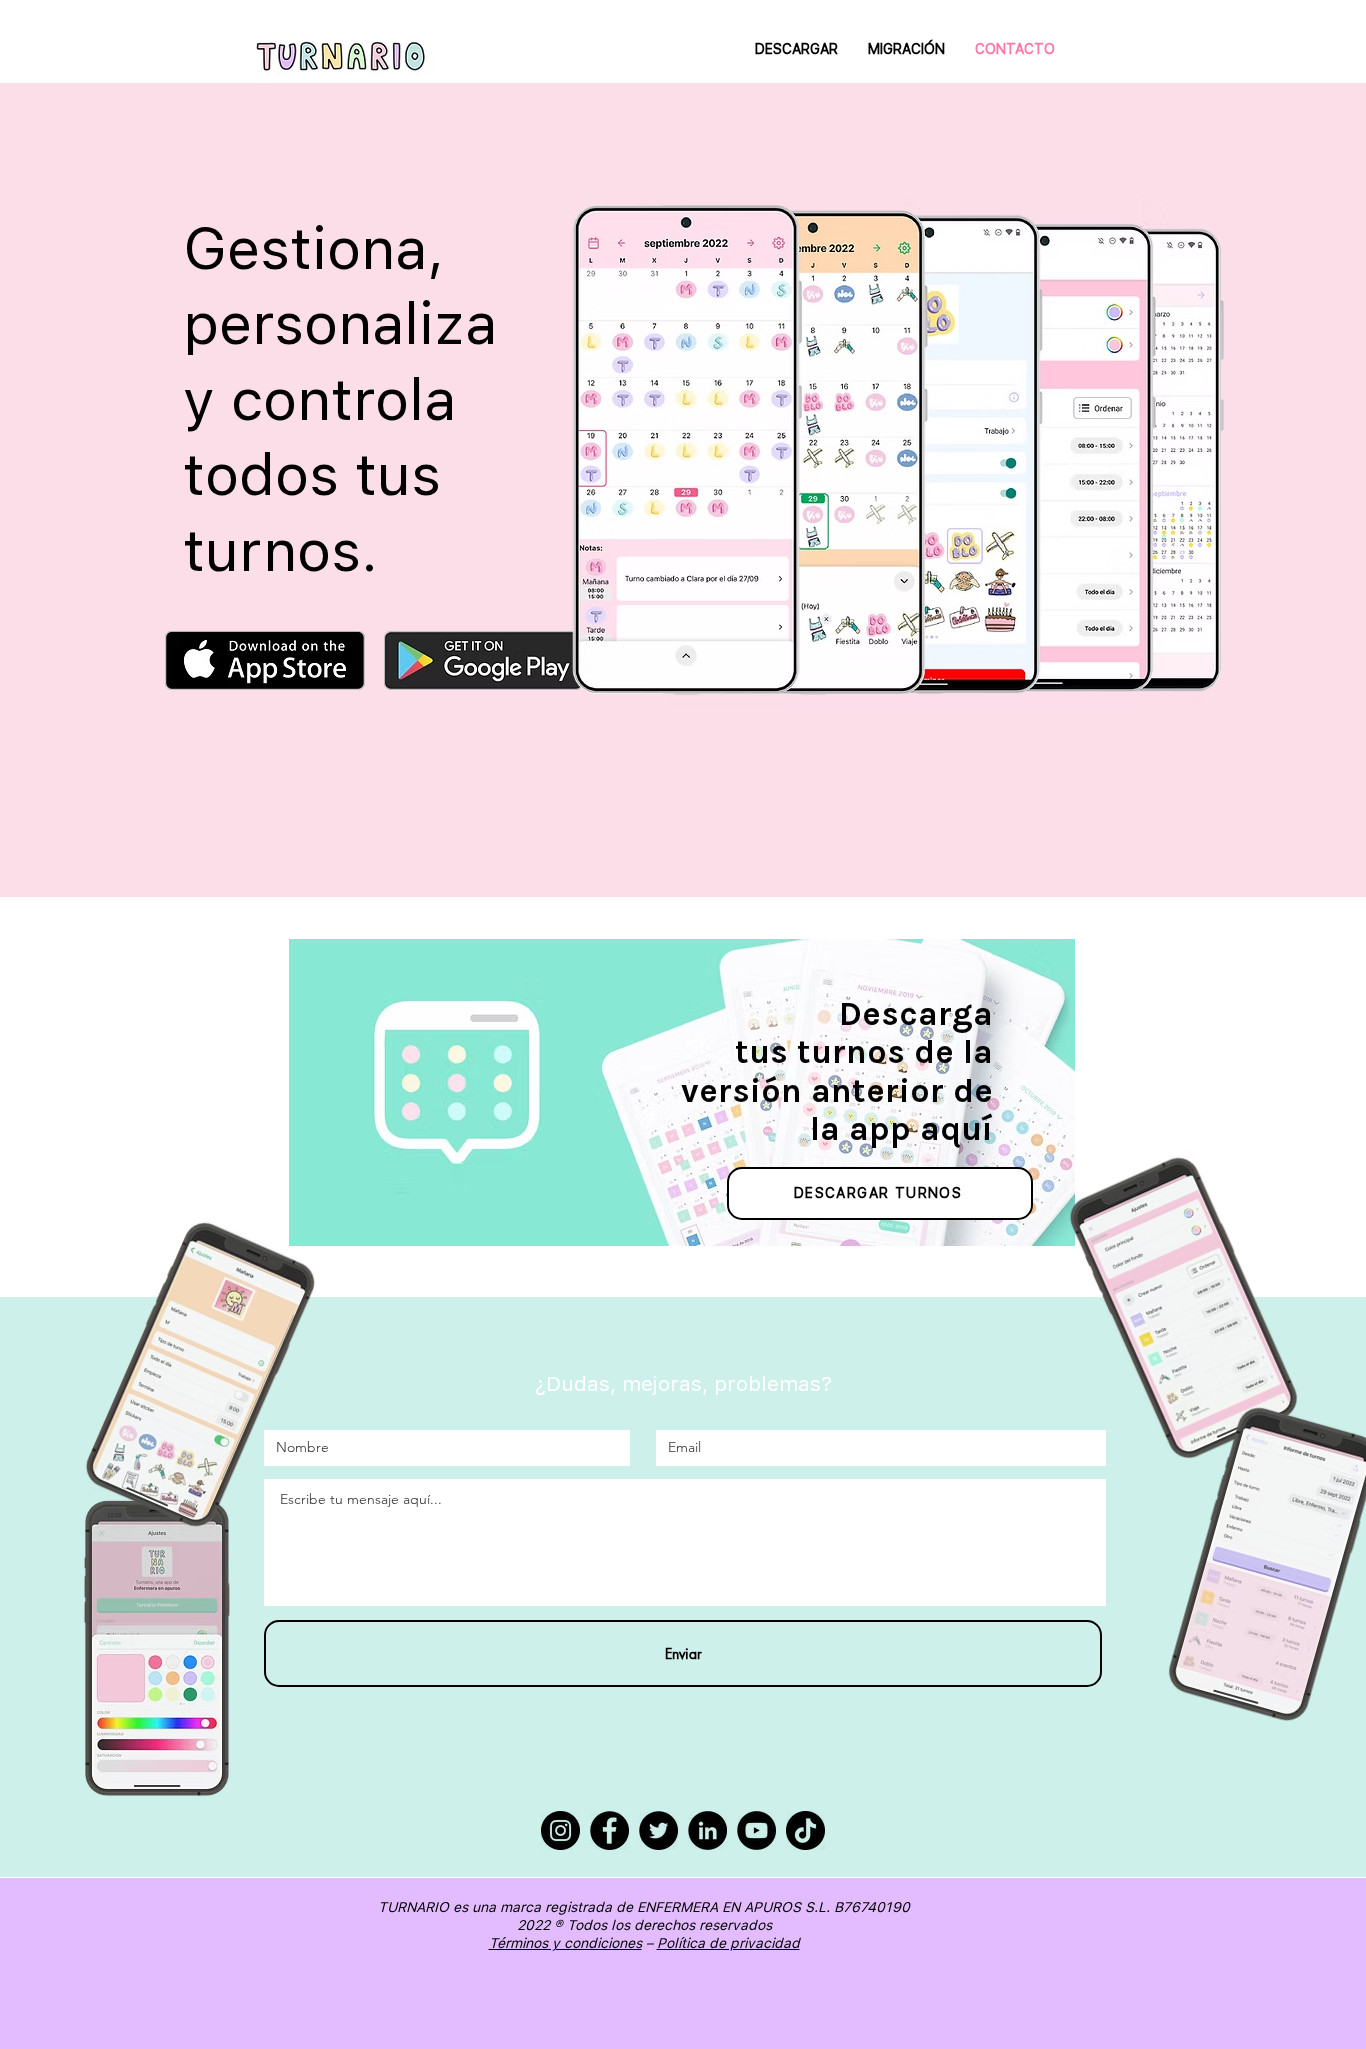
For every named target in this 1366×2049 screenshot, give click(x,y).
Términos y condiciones (565, 1943)
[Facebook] (609, 1830)
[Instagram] (560, 1830)
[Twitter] (658, 1830)
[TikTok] (805, 1830)
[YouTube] (756, 1830)
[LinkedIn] (707, 1830)
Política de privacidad (728, 1943)
